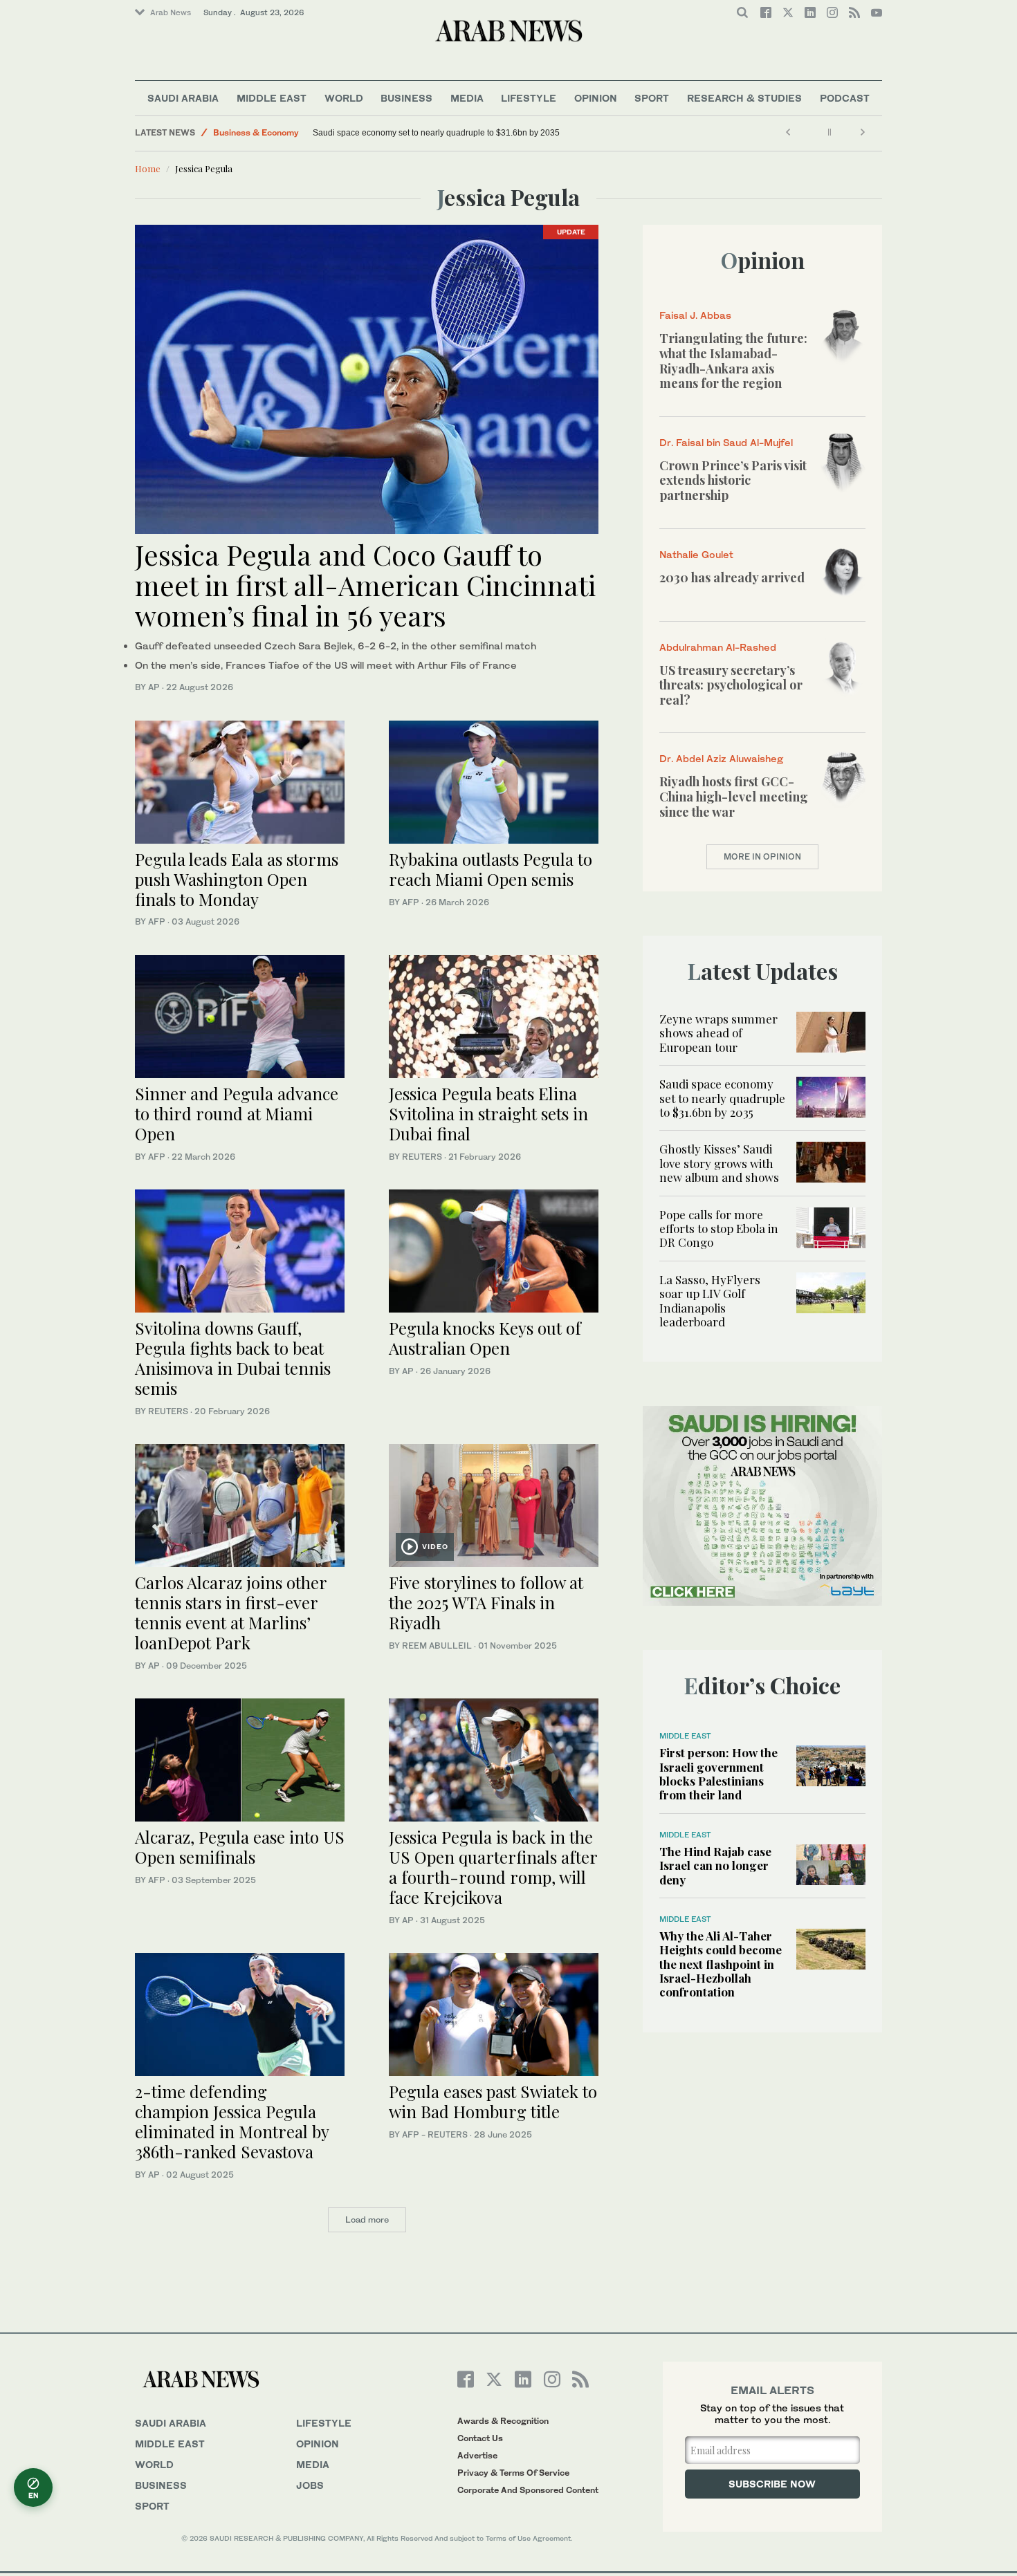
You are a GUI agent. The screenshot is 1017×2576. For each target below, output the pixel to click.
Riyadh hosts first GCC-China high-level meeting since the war (734, 796)
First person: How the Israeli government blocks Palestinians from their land (718, 1773)
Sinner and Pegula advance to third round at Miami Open (237, 1113)
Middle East (272, 98)
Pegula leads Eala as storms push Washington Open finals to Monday (237, 879)
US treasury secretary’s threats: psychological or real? (731, 685)
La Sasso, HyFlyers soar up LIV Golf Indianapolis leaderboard (710, 1300)
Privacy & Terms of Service (513, 2473)
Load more (367, 2220)
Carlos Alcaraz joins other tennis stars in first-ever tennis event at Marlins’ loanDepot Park (231, 1612)
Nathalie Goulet (696, 554)
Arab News (171, 12)
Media (467, 98)
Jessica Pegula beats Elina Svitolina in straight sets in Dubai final (488, 1113)
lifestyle (324, 2423)
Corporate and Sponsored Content (528, 2490)
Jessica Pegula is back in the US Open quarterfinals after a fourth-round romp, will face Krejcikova (493, 1866)
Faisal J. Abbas (695, 315)
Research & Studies (744, 98)
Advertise (477, 2455)
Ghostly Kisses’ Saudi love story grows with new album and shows (719, 1163)
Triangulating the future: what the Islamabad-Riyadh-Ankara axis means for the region (733, 361)
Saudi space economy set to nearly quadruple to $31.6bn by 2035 (437, 133)
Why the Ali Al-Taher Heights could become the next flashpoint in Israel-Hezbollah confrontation (721, 1964)
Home (148, 168)
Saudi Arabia (183, 98)
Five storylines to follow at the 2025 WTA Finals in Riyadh (486, 1602)
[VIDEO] (494, 1504)
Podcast (845, 98)
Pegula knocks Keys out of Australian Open (485, 1338)
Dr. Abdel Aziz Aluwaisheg (721, 758)
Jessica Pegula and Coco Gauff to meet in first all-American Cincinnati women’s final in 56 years (365, 585)
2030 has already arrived (732, 577)
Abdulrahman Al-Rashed (718, 647)
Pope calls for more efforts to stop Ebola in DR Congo (719, 1229)
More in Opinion (762, 856)
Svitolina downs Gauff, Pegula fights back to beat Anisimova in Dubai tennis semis (233, 1358)
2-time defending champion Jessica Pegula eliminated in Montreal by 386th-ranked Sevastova (232, 2121)
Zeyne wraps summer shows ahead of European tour (718, 1033)
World (344, 98)
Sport (652, 98)
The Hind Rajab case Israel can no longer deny (715, 1865)
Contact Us (480, 2438)
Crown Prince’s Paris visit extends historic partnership (733, 480)
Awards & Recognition (503, 2421)
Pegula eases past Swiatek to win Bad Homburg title (493, 2101)
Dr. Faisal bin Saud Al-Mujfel (726, 442)
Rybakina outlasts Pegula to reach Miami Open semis (491, 869)
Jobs (310, 2485)
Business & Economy (256, 132)
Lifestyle (529, 98)
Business (406, 98)
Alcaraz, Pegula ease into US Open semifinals (240, 1847)
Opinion (596, 98)
